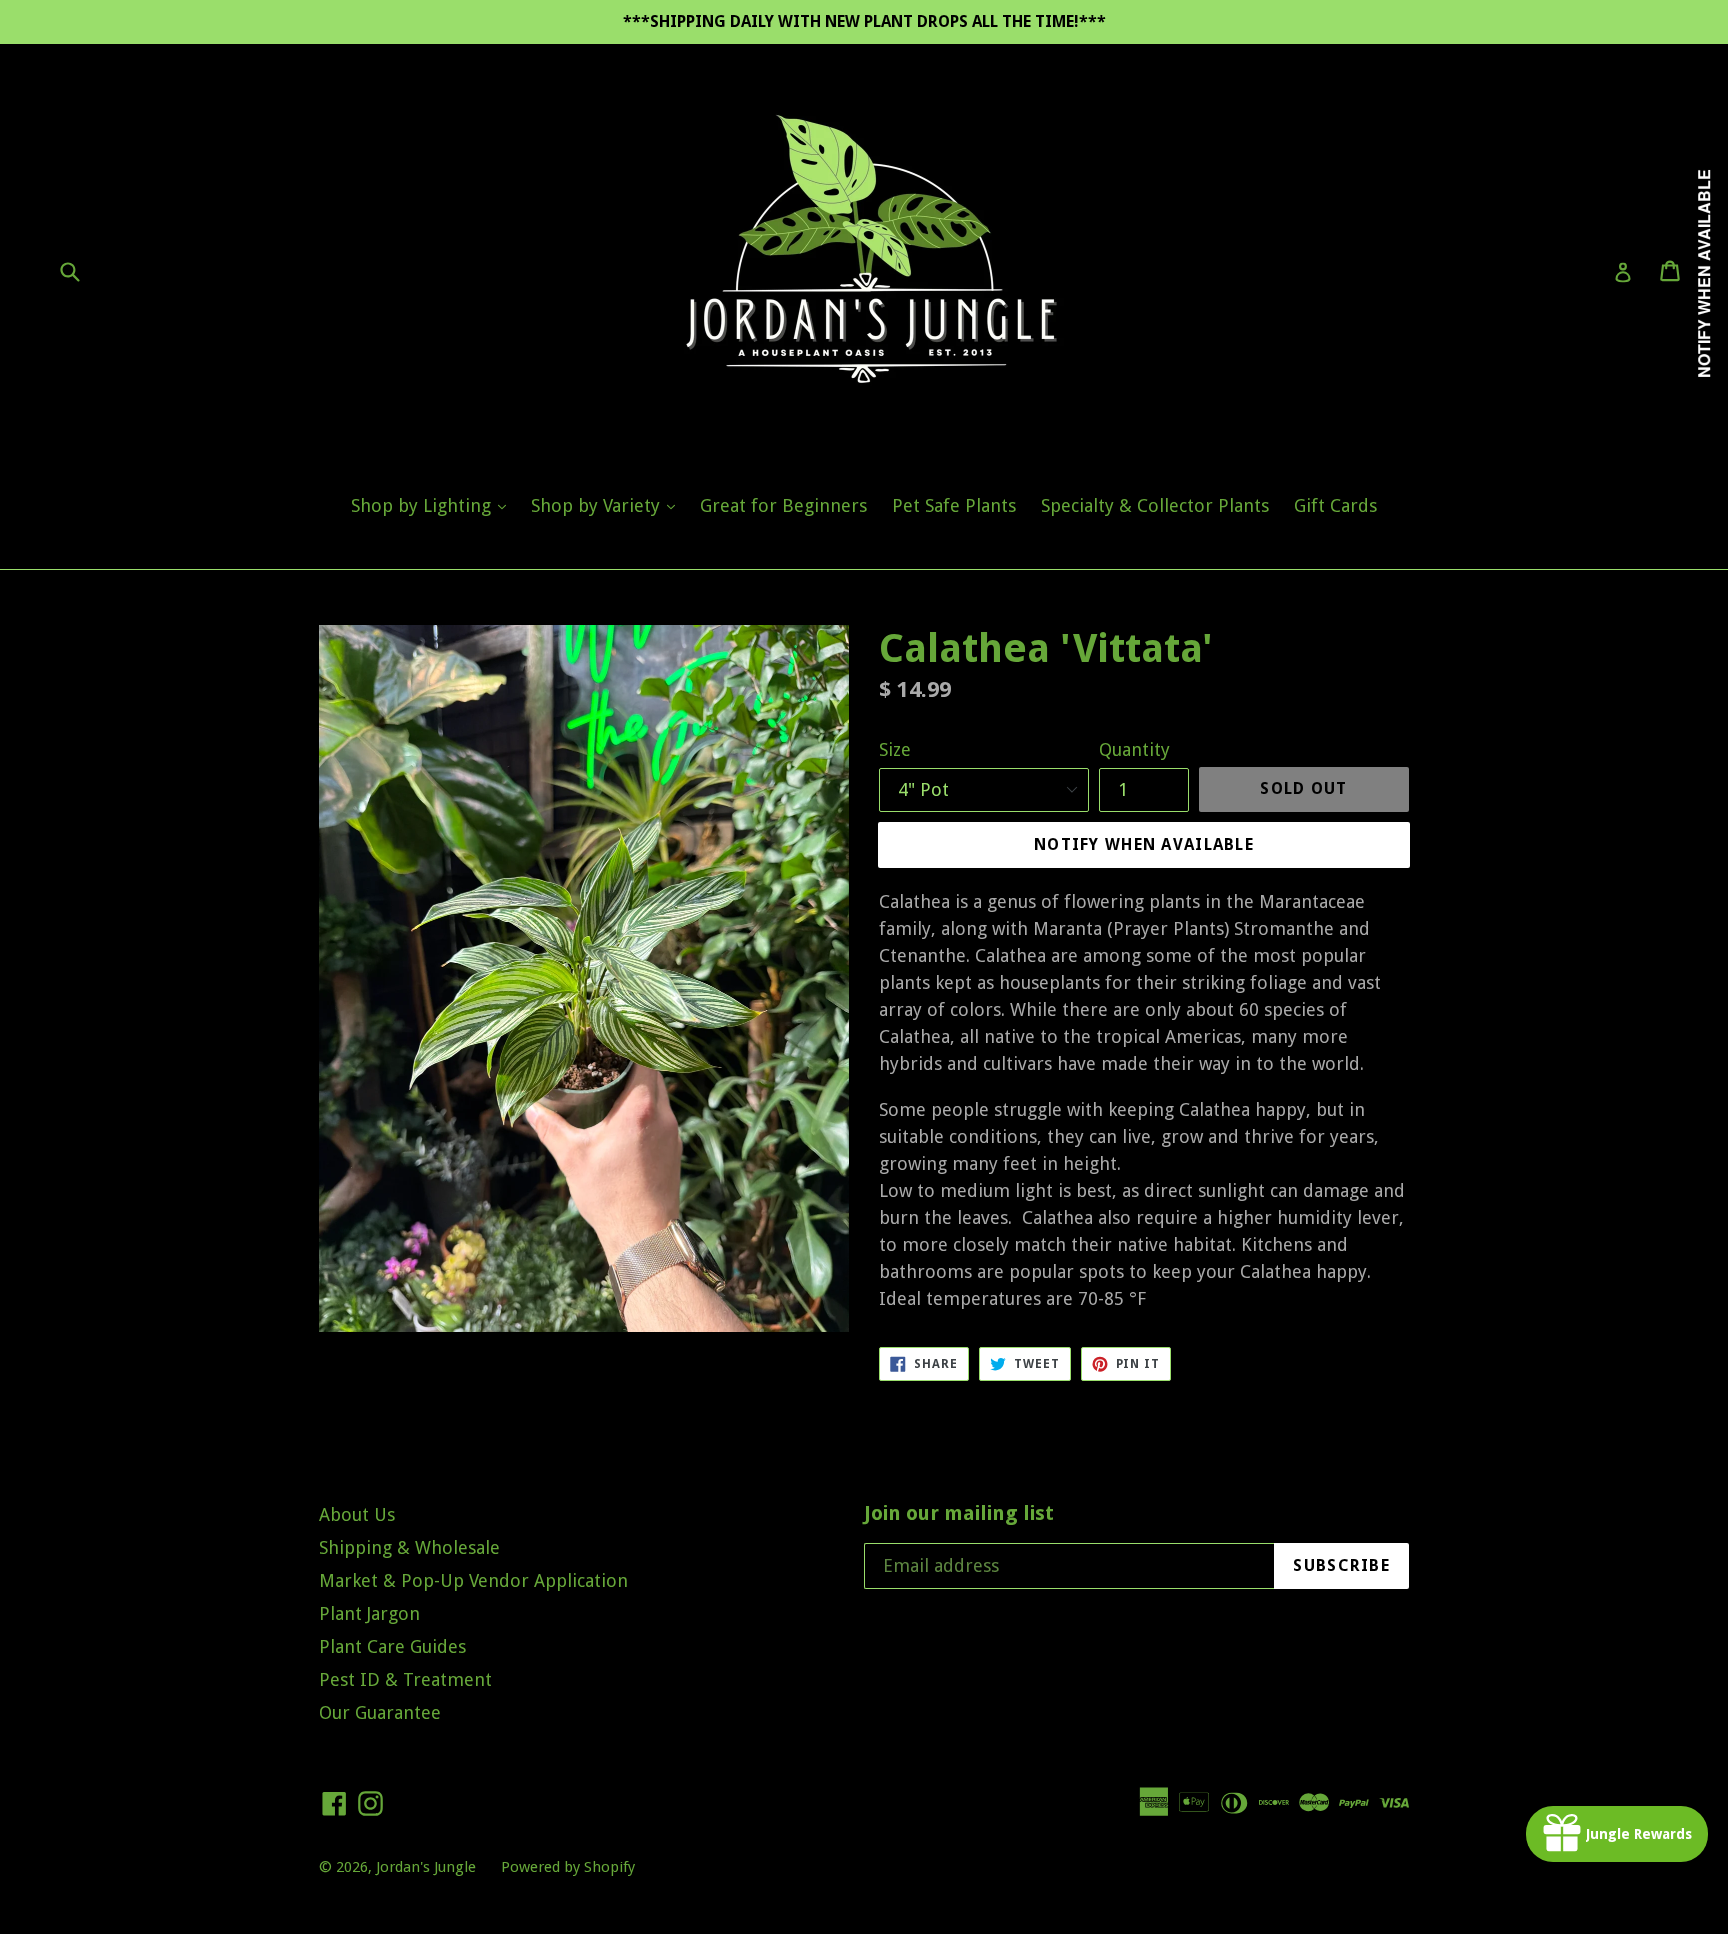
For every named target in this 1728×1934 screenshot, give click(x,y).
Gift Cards (1335, 505)
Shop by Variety (608, 505)
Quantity (1134, 749)
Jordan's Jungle (426, 1867)
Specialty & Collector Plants (1155, 505)
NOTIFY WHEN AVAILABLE (1144, 844)
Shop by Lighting (433, 505)
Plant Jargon (369, 1613)
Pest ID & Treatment (405, 1679)
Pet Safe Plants (954, 505)
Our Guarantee (380, 1712)
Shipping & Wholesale (409, 1547)
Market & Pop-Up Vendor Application (473, 1580)
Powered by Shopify (568, 1867)
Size (895, 749)
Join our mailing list (959, 1513)
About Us (357, 1514)
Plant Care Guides (392, 1646)
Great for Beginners (783, 505)
